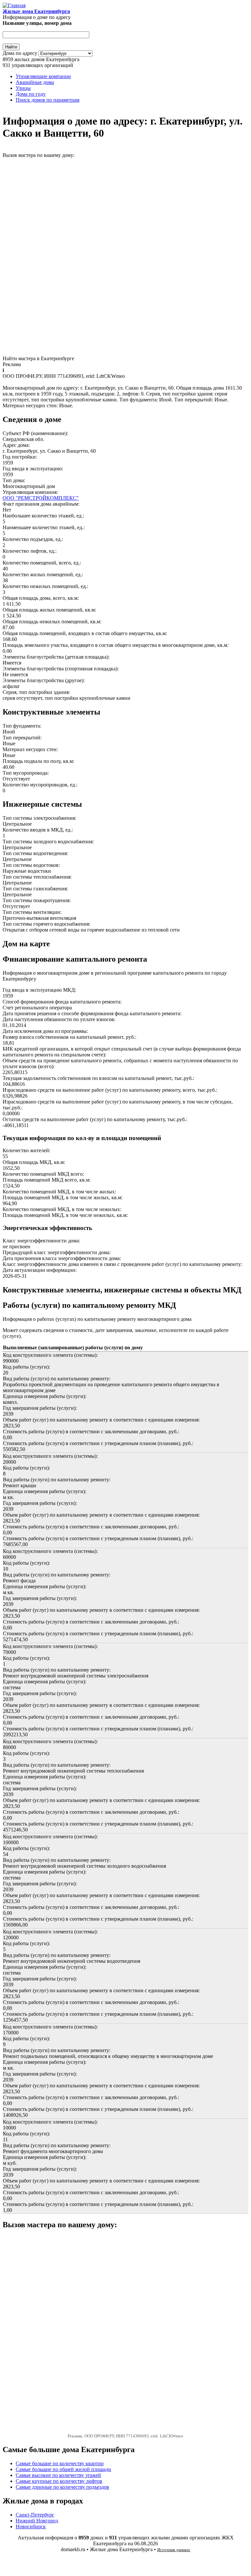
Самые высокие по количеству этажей (58, 2475)
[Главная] (14, 5)
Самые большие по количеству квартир (60, 2463)
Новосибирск (31, 2526)
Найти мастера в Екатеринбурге (38, 358)
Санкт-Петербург (35, 2515)
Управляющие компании (43, 76)
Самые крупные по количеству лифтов (59, 2481)
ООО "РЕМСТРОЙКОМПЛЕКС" (41, 498)
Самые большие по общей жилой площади (63, 2469)
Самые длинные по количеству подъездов (62, 2487)
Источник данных (174, 2550)
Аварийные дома (35, 82)
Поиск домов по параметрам (48, 100)
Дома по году (31, 94)
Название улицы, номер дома (37, 23)
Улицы (23, 88)
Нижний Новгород (37, 2521)
